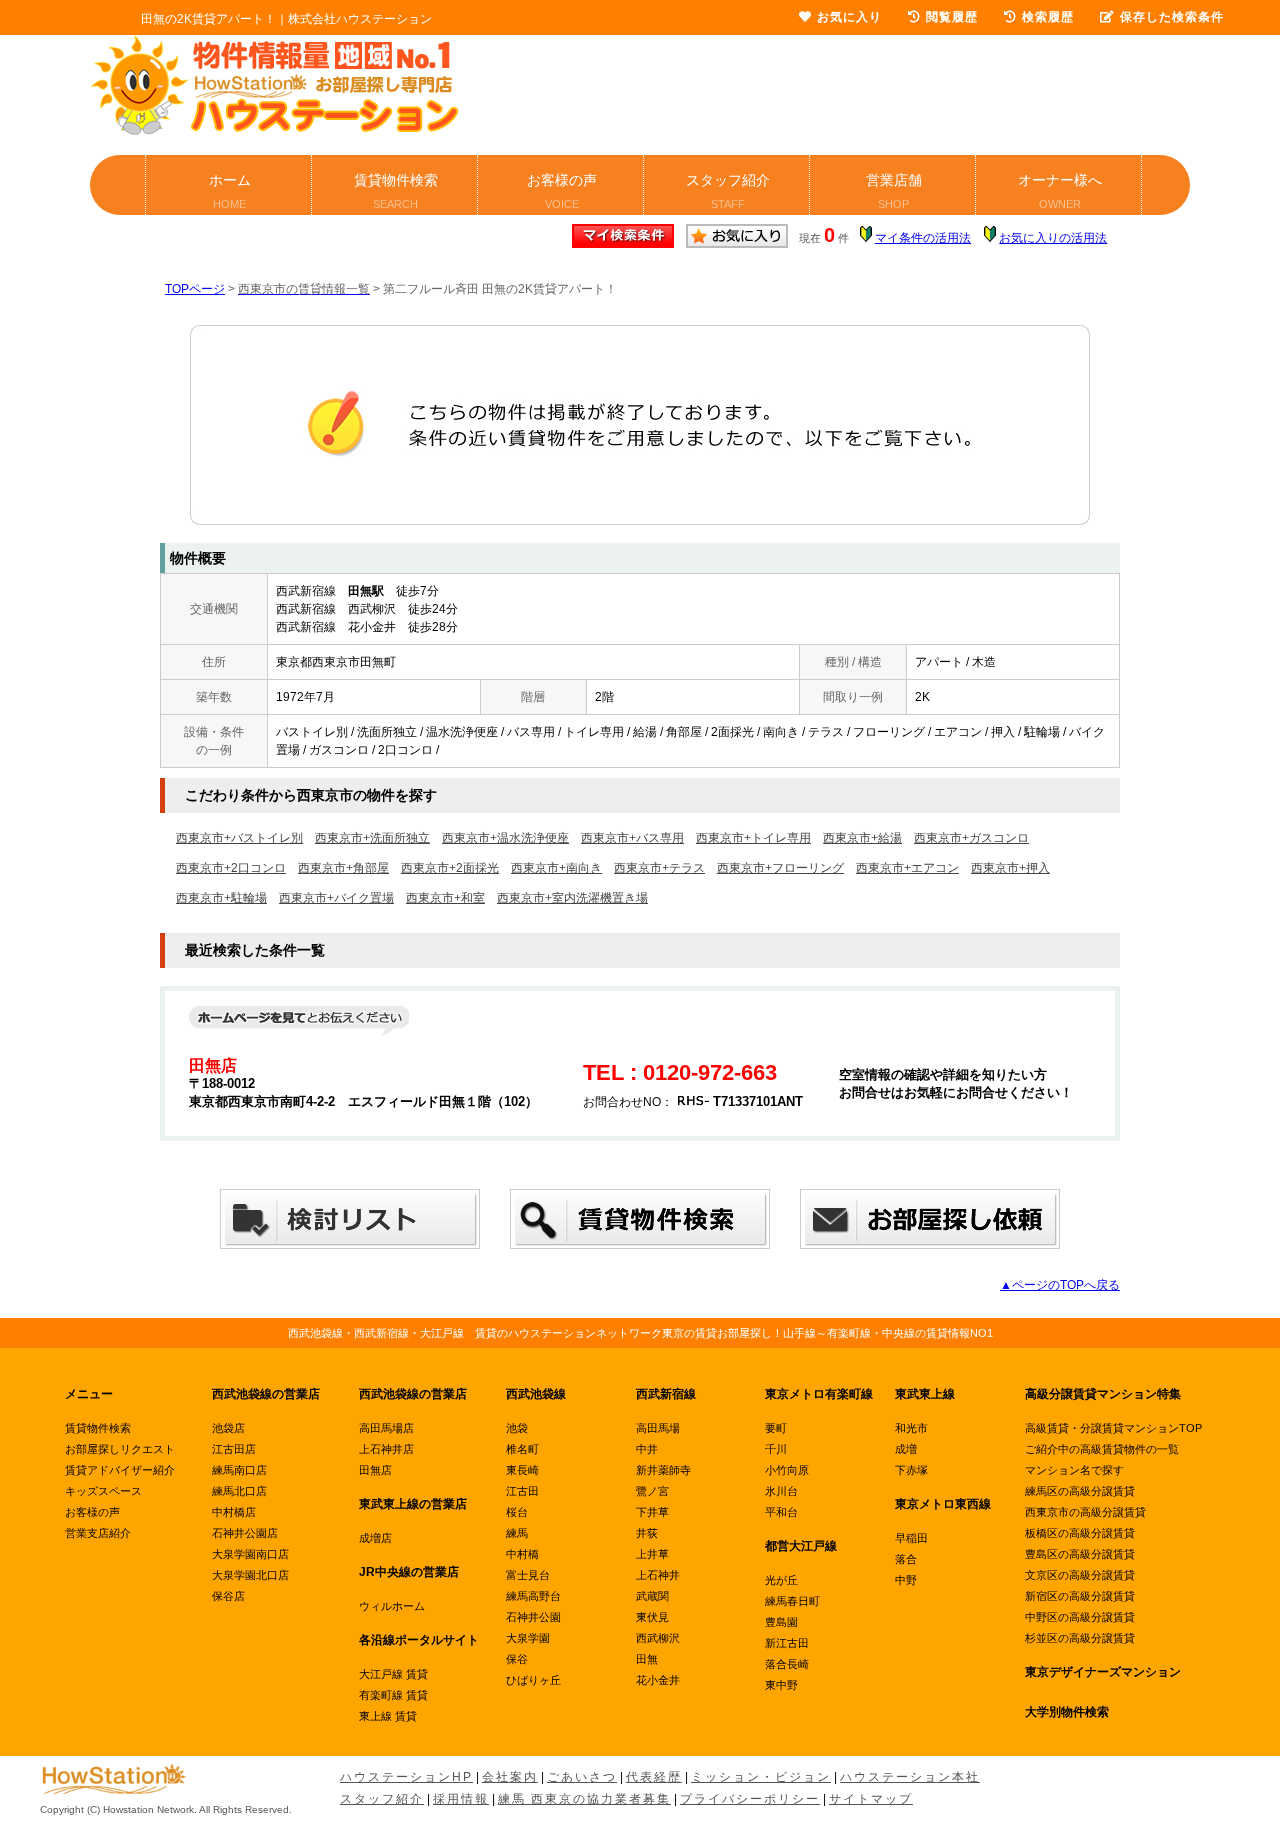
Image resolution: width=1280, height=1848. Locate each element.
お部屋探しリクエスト (120, 1449)
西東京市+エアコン (907, 868)
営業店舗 (894, 191)
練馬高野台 (533, 1596)
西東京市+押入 (1010, 868)
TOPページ (195, 289)
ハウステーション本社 (910, 1777)
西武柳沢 (658, 1638)
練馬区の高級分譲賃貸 (1080, 1491)
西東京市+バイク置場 (336, 898)
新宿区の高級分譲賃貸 (1080, 1596)
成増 (906, 1449)
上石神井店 (386, 1449)
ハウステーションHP (406, 1777)
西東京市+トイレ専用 (753, 838)
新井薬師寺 (663, 1470)
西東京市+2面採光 (450, 868)
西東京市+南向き (556, 868)
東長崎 (522, 1470)
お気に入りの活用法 (1053, 238)
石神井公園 (533, 1617)
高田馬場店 (386, 1428)
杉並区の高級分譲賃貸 (1080, 1638)
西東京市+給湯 (862, 838)
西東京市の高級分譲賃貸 (1085, 1512)
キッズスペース (103, 1491)
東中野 (781, 1685)
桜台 (517, 1512)
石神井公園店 (245, 1533)
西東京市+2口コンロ (231, 868)
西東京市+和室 (445, 898)
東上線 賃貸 (388, 1716)
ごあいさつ (582, 1777)
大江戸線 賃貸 (393, 1674)
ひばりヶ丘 (533, 1680)
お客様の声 (562, 191)
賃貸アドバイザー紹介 (120, 1470)
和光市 (911, 1428)
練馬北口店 (239, 1491)
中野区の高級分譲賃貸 (1080, 1617)
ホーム (230, 191)
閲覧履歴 (952, 17)
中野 (906, 1580)
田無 (647, 1659)
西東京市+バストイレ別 (239, 838)
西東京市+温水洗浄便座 (505, 838)
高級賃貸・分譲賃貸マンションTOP (1113, 1428)
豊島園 (781, 1622)
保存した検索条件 (1172, 17)
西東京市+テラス (659, 868)
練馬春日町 (792, 1601)
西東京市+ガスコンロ (971, 838)
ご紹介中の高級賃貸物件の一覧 (1102, 1449)
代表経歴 (654, 1777)
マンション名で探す (1074, 1470)
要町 (776, 1428)
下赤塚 (911, 1470)
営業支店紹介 (98, 1533)
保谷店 (228, 1596)
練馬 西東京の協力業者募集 (584, 1799)
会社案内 (510, 1777)
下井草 (652, 1512)
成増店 (375, 1538)
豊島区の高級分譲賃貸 (1080, 1554)
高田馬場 (658, 1428)
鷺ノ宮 (652, 1491)
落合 (906, 1559)
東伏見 (652, 1617)
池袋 (517, 1428)
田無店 (375, 1470)
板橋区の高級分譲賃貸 (1080, 1533)
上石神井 (658, 1575)
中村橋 (522, 1554)
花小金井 (658, 1680)
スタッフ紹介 (728, 191)
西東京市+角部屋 (343, 868)
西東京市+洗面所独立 (372, 838)
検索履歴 (1048, 17)
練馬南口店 (239, 1470)
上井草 (652, 1554)
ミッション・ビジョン (761, 1777)
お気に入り (849, 17)
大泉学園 (528, 1638)
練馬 (517, 1533)
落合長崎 (787, 1664)
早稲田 (911, 1538)
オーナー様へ (1060, 191)
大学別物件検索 (1067, 1712)
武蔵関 (652, 1596)
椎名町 (522, 1449)
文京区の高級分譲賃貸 (1080, 1575)
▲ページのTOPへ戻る (1060, 1285)
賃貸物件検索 (396, 191)
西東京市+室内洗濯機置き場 (572, 898)
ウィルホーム (392, 1606)
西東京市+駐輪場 (221, 898)
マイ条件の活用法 (923, 238)
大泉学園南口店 (250, 1554)
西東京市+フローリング (780, 868)
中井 (647, 1449)
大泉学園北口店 (250, 1575)
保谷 (517, 1659)
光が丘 (781, 1580)
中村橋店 (234, 1512)
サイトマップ (871, 1799)
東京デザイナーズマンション (1103, 1672)
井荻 (647, 1533)
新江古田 (787, 1643)
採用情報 (461, 1799)
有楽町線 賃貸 (393, 1695)
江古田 (522, 1491)
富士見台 (528, 1575)
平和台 (781, 1512)
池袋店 (228, 1428)
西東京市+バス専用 (632, 838)
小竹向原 (787, 1470)
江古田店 (234, 1449)
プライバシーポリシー (750, 1799)
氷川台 (781, 1491)
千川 (776, 1449)
